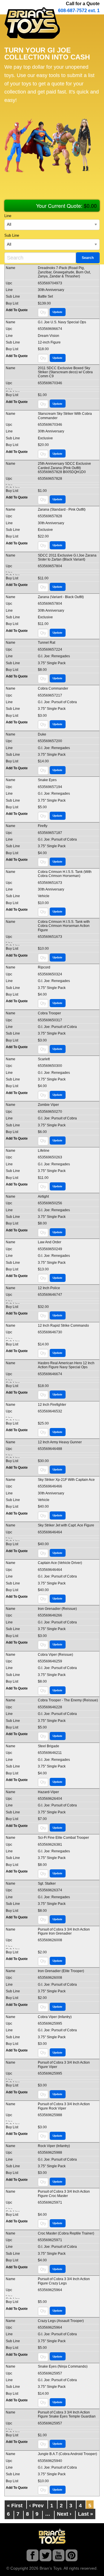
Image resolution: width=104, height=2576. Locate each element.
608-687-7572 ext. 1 (79, 11)
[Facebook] (32, 2557)
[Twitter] (45, 2557)
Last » (86, 2514)
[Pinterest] (71, 2557)
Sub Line (12, 236)
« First (15, 2506)
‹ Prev (36, 2506)
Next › (64, 2514)
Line (8, 216)
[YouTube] (58, 2557)
